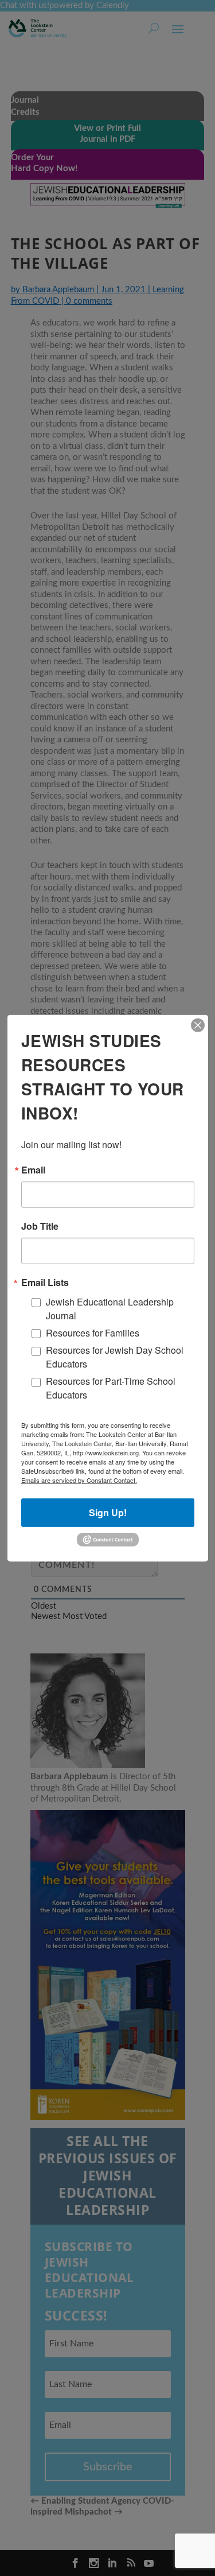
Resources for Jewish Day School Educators (115, 1357)
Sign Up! (108, 1512)
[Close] (198, 1025)
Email (33, 1169)
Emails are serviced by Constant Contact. (79, 1480)
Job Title (40, 1226)
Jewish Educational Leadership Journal (110, 1308)
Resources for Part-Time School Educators (111, 1388)
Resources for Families (93, 1333)
